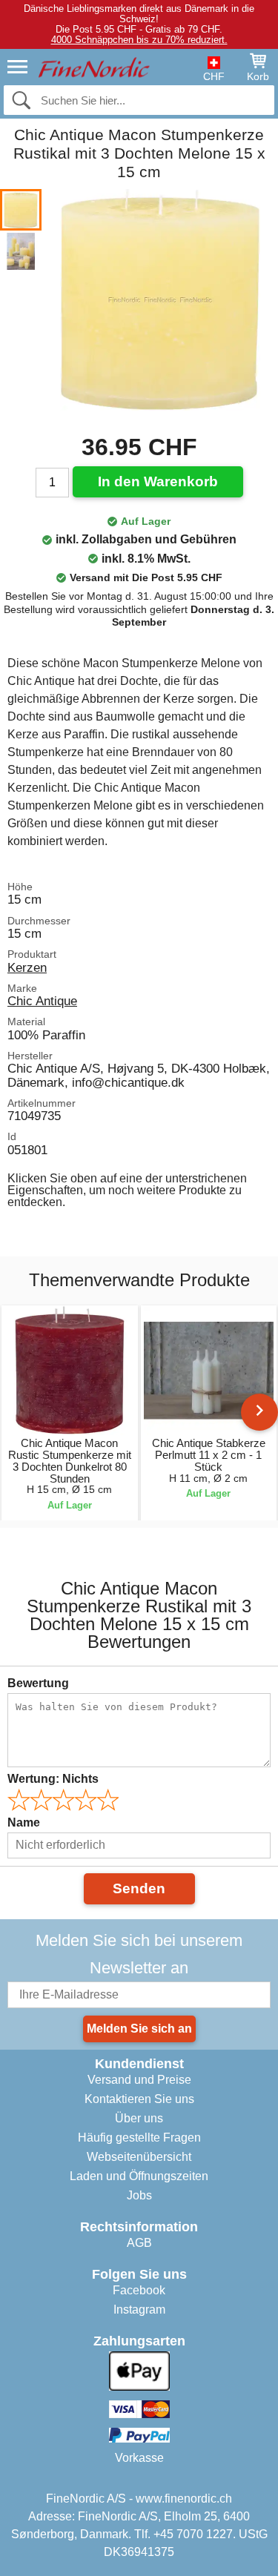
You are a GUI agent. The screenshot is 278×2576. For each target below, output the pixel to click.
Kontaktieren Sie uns (139, 2099)
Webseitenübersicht (139, 2157)
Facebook (139, 2290)
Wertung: (53, 1779)
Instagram (139, 2310)
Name (24, 1822)
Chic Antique (42, 1001)
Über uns (139, 2118)
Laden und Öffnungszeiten (139, 2176)
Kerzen (27, 967)
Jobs (139, 2195)
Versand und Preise (139, 2080)
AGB (139, 2243)
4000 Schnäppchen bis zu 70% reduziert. (139, 40)
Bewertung (38, 1683)
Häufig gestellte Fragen (139, 2138)
